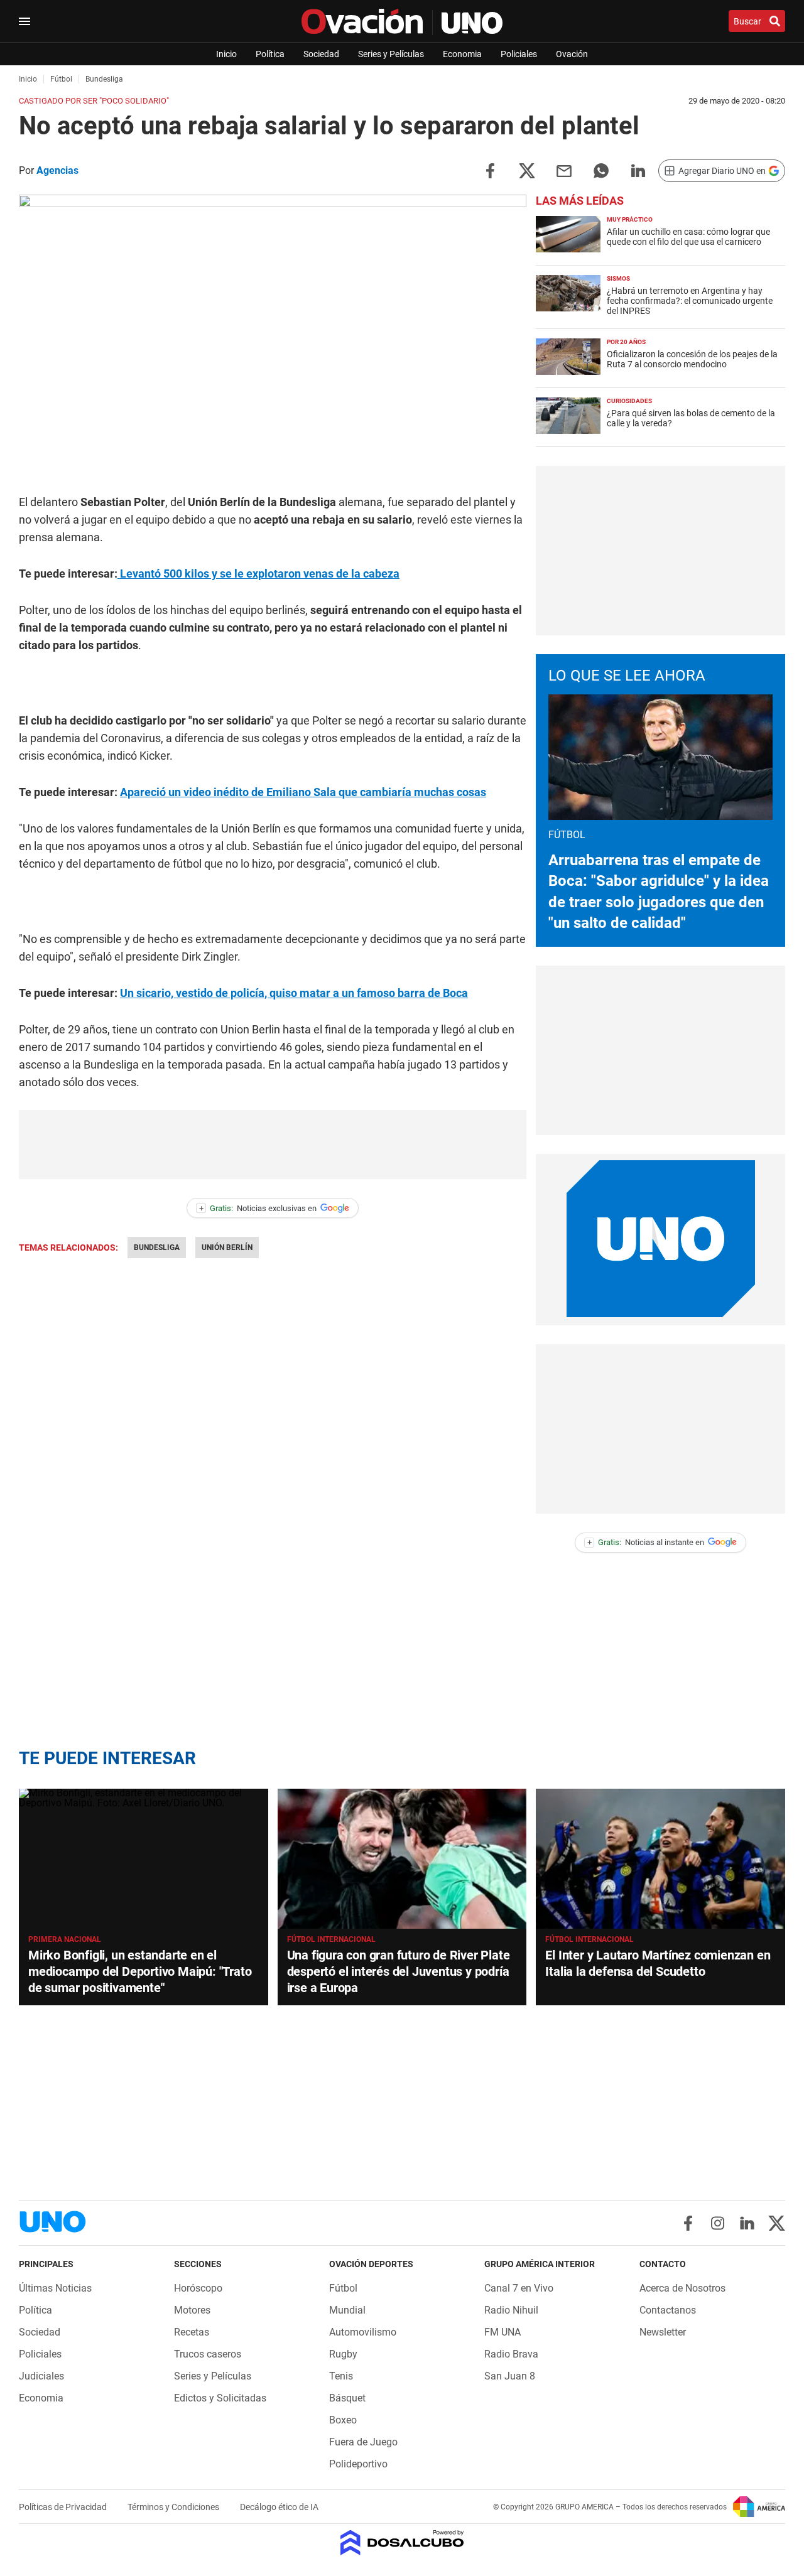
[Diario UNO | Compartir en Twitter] (527, 170)
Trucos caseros (208, 2354)
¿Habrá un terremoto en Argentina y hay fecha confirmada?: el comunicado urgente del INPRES (690, 301)
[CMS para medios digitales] (402, 2544)
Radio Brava (511, 2354)
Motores (192, 2310)
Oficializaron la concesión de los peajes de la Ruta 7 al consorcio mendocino (692, 359)
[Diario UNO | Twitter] (777, 2223)
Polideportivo (358, 2464)
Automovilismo (363, 2332)
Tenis (341, 2376)
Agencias (57, 170)
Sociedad (321, 54)
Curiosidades (629, 401)
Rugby (343, 2354)
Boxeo (343, 2420)
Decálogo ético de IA (279, 2507)
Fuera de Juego (363, 2442)
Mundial (347, 2310)
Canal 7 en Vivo (519, 2288)
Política (270, 54)
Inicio (226, 54)
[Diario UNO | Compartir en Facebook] (490, 170)
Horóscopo (198, 2288)
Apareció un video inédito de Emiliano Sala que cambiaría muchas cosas (303, 792)
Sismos (618, 278)
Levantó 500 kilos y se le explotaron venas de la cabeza (258, 574)
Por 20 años (626, 342)
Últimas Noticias (55, 2288)
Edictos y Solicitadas (220, 2398)
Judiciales (41, 2376)
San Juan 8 (510, 2376)
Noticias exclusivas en (258, 1208)
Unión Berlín (227, 1248)
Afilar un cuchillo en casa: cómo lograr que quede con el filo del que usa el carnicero (688, 237)
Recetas (192, 2332)
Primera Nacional (65, 1939)
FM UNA (503, 2332)
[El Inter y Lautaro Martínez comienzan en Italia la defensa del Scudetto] (660, 1859)
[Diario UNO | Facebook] (688, 2223)
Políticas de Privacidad (64, 2507)
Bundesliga (157, 1248)
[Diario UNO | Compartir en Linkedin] (638, 170)
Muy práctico (630, 219)
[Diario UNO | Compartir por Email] (564, 170)
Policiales (519, 54)
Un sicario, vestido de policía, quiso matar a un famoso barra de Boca (294, 993)
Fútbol (343, 2288)
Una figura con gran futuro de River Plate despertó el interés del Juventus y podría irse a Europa (399, 1971)
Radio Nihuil (511, 2310)
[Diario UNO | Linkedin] (747, 2223)
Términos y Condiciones (174, 2507)
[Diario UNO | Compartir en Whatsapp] (601, 170)
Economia (462, 54)
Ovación (572, 54)
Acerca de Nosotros (682, 2288)
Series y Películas (391, 54)
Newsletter (663, 2332)
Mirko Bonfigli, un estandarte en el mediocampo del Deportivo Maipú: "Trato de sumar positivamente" (140, 1971)
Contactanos (668, 2310)
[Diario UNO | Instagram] (718, 2223)
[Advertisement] (273, 1145)
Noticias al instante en (646, 1542)
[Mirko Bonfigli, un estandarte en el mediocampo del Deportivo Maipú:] (144, 1859)
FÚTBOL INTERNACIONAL (331, 1939)
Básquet (347, 2398)
